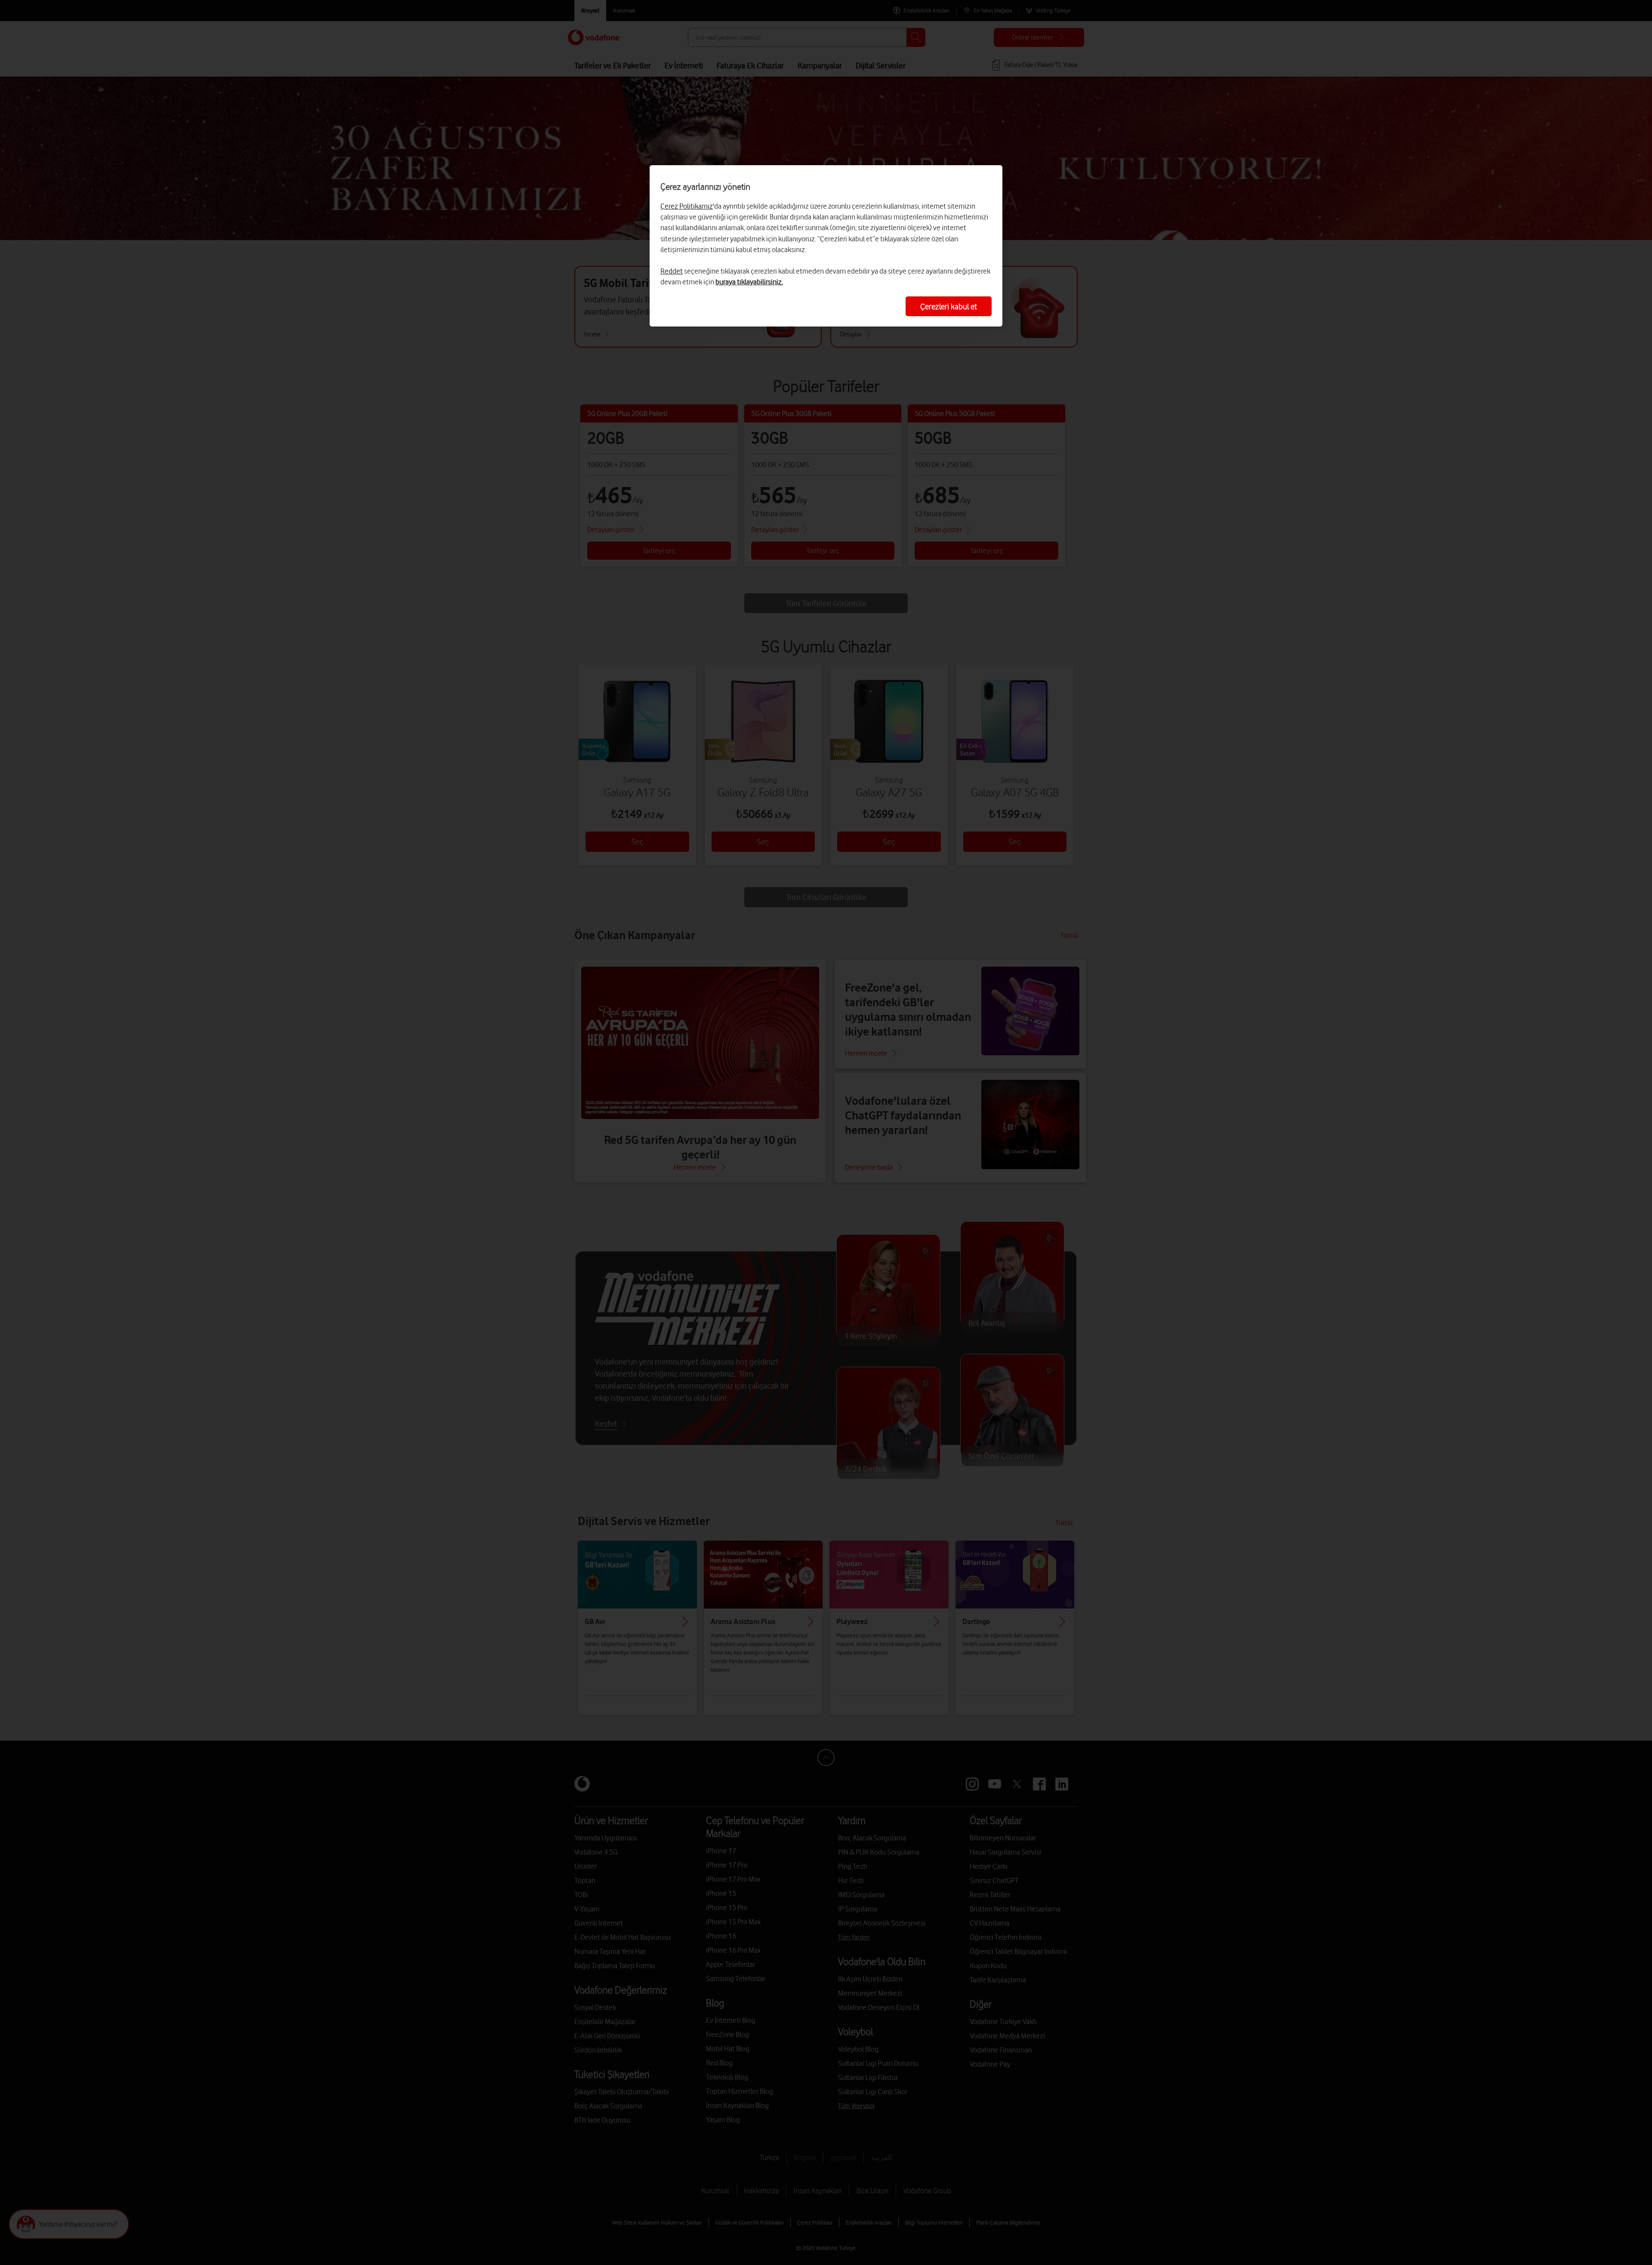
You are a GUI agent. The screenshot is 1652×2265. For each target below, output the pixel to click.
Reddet (672, 271)
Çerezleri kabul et (949, 306)
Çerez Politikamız (687, 206)
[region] (826, 246)
